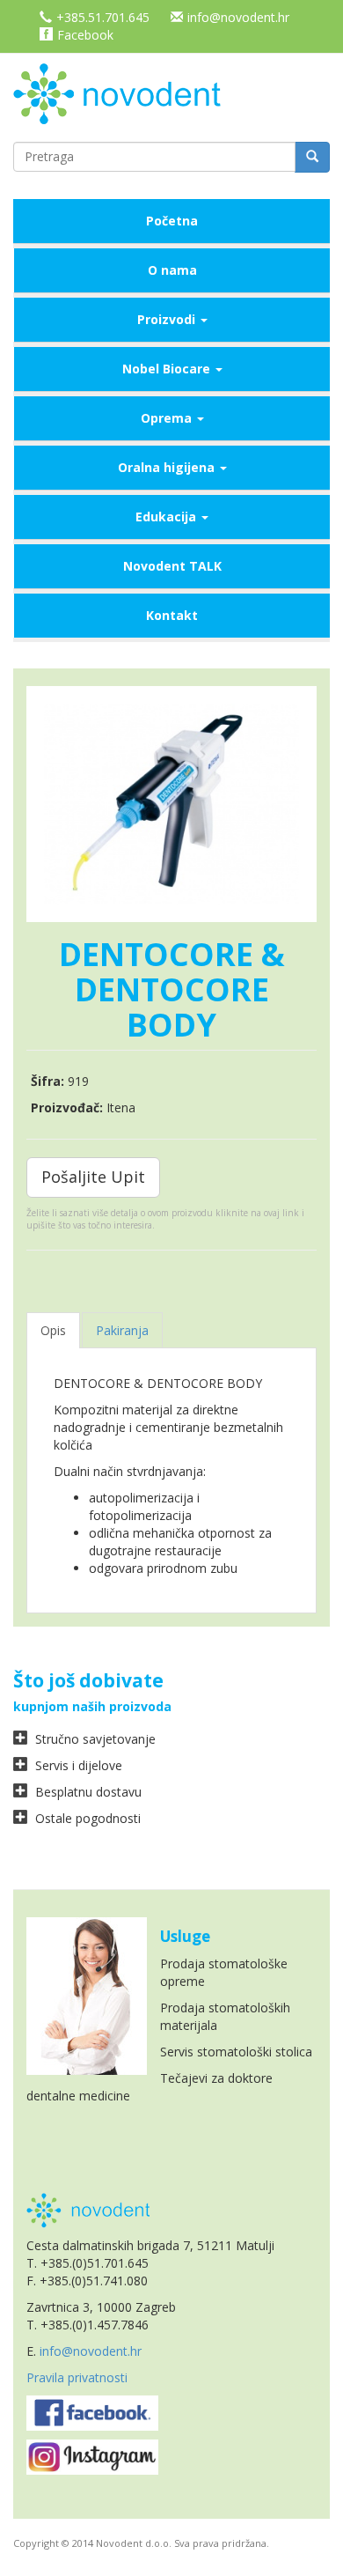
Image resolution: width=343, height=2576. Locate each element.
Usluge (185, 1936)
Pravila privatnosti (77, 2377)
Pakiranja (122, 1330)
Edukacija (168, 517)
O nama (172, 270)
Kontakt (172, 615)
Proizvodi (168, 319)
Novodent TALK (172, 566)
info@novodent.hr (238, 17)
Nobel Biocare (168, 369)
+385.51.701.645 (103, 17)
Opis (53, 1330)
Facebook (85, 35)
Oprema (168, 418)
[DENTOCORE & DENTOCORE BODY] (171, 805)
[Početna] (123, 92)
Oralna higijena (168, 467)
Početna (172, 221)
